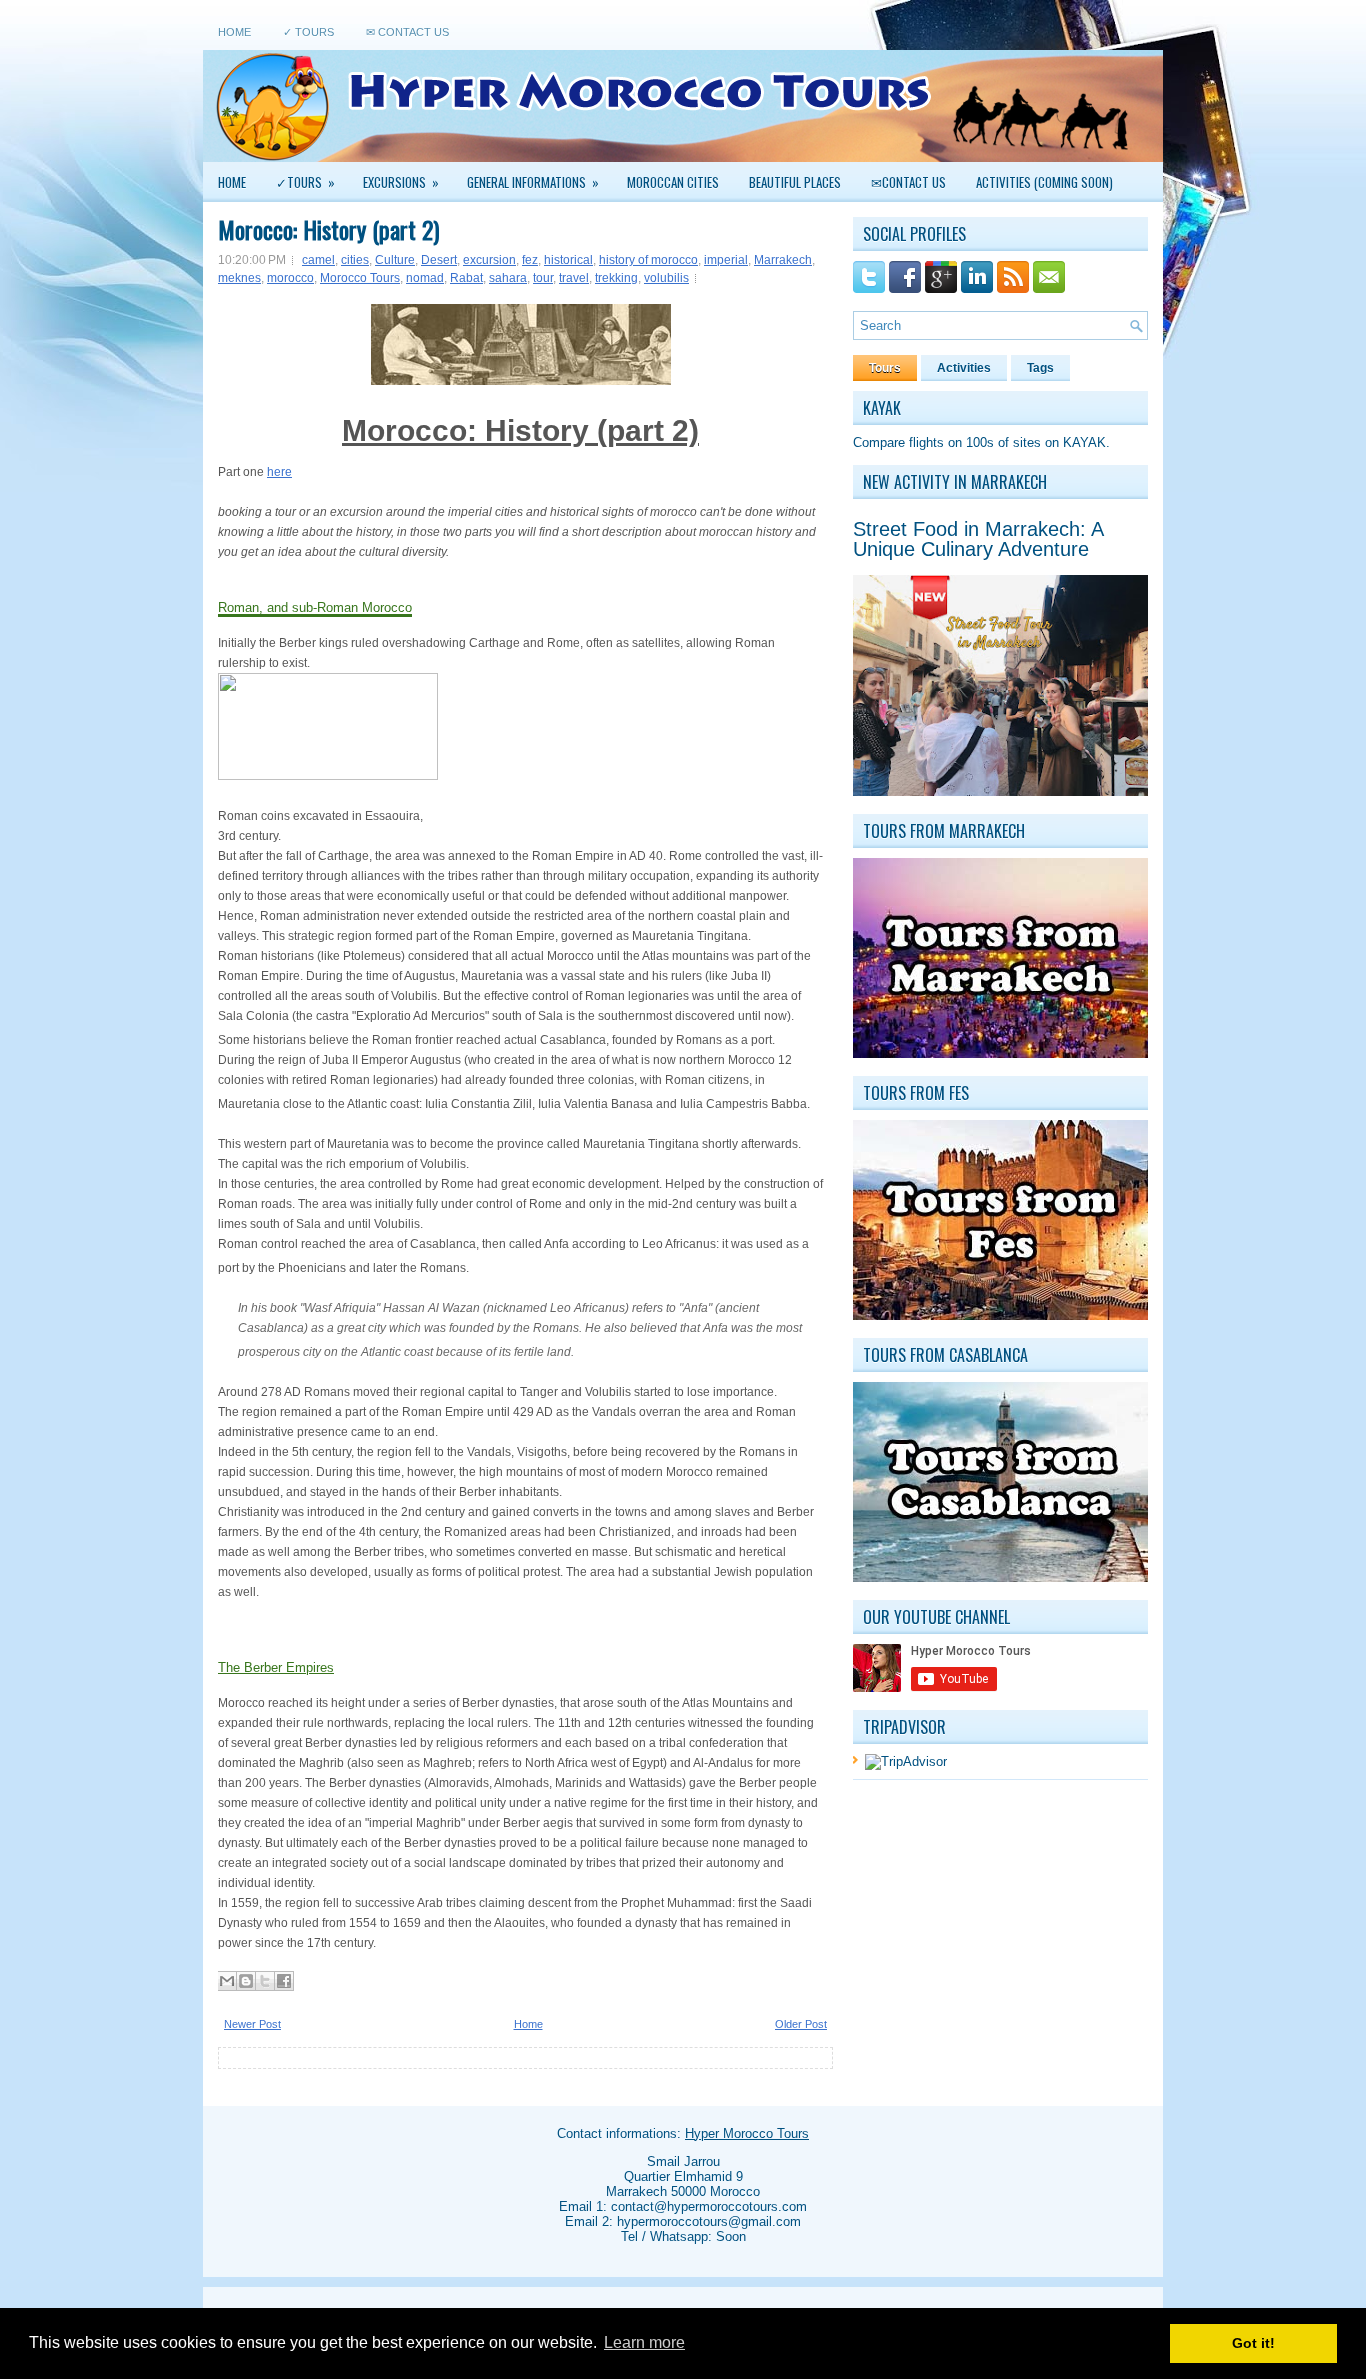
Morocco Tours (360, 278)
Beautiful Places (795, 182)
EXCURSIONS (401, 182)
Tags (1040, 368)
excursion (489, 260)
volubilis (666, 278)
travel (574, 278)
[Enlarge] (225, 796)
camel (318, 260)
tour (543, 278)
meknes (239, 278)
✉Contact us (908, 182)
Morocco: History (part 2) (328, 229)
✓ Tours (308, 32)
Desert (439, 260)
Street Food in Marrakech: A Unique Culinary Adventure (978, 539)
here (279, 472)
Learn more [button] (644, 2342)
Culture (395, 260)
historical (568, 260)
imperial (726, 260)
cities (355, 260)
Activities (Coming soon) (1044, 182)
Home (234, 32)
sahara (508, 278)
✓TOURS (305, 182)
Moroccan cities (673, 182)
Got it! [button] (1253, 2343)
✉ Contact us (407, 32)
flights (926, 442)
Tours (885, 368)
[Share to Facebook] (284, 1981)
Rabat (466, 278)
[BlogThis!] (246, 1981)
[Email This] (227, 1981)
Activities (964, 368)
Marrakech (783, 260)
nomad (425, 278)
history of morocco (648, 260)
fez (530, 260)
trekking (616, 278)
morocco (290, 278)
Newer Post (252, 2024)
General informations (533, 182)
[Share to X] (265, 1981)
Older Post (801, 2024)
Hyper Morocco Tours (747, 2133)
